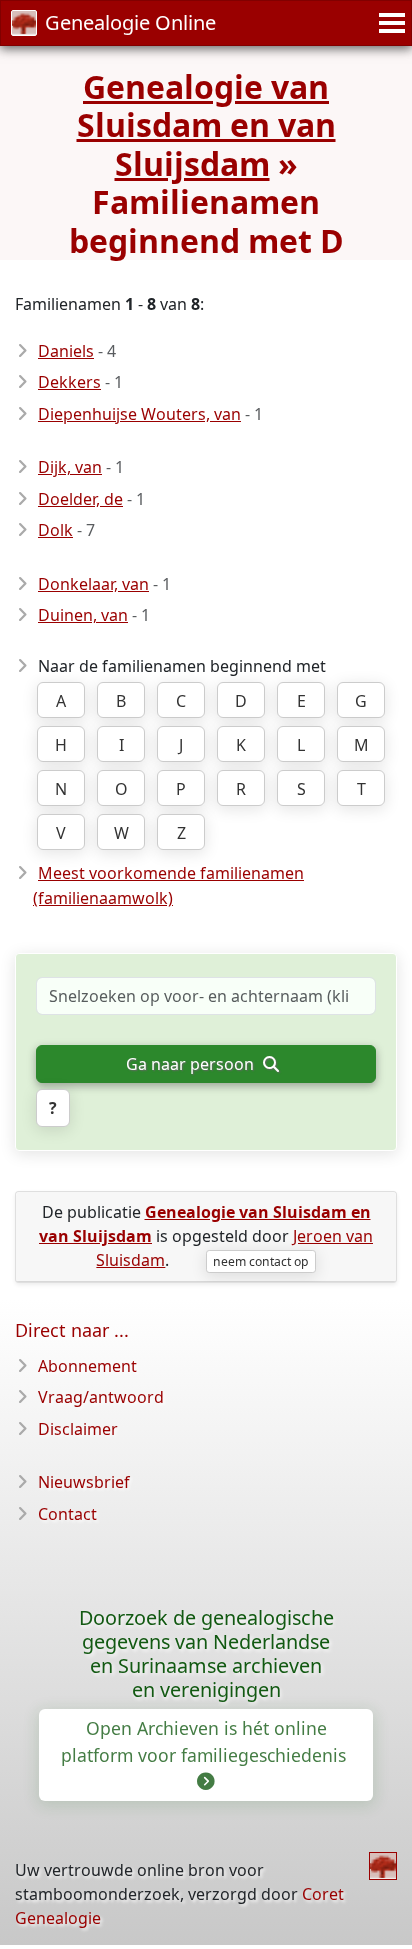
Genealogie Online (130, 22)
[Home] (383, 1866)
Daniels (66, 351)
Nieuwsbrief (84, 1482)
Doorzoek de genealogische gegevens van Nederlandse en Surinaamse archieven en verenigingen (206, 1653)
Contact (67, 1514)
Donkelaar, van (93, 584)
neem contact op (260, 1261)
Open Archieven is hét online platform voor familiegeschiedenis (206, 1741)
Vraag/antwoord (101, 1397)
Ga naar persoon (192, 1064)
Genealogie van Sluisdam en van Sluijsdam (206, 125)
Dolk (55, 530)
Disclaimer (78, 1429)
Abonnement (87, 1366)
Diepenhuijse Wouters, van (139, 414)
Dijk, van (70, 467)
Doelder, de (80, 499)
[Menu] (389, 23)
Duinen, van (83, 615)
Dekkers (69, 382)
